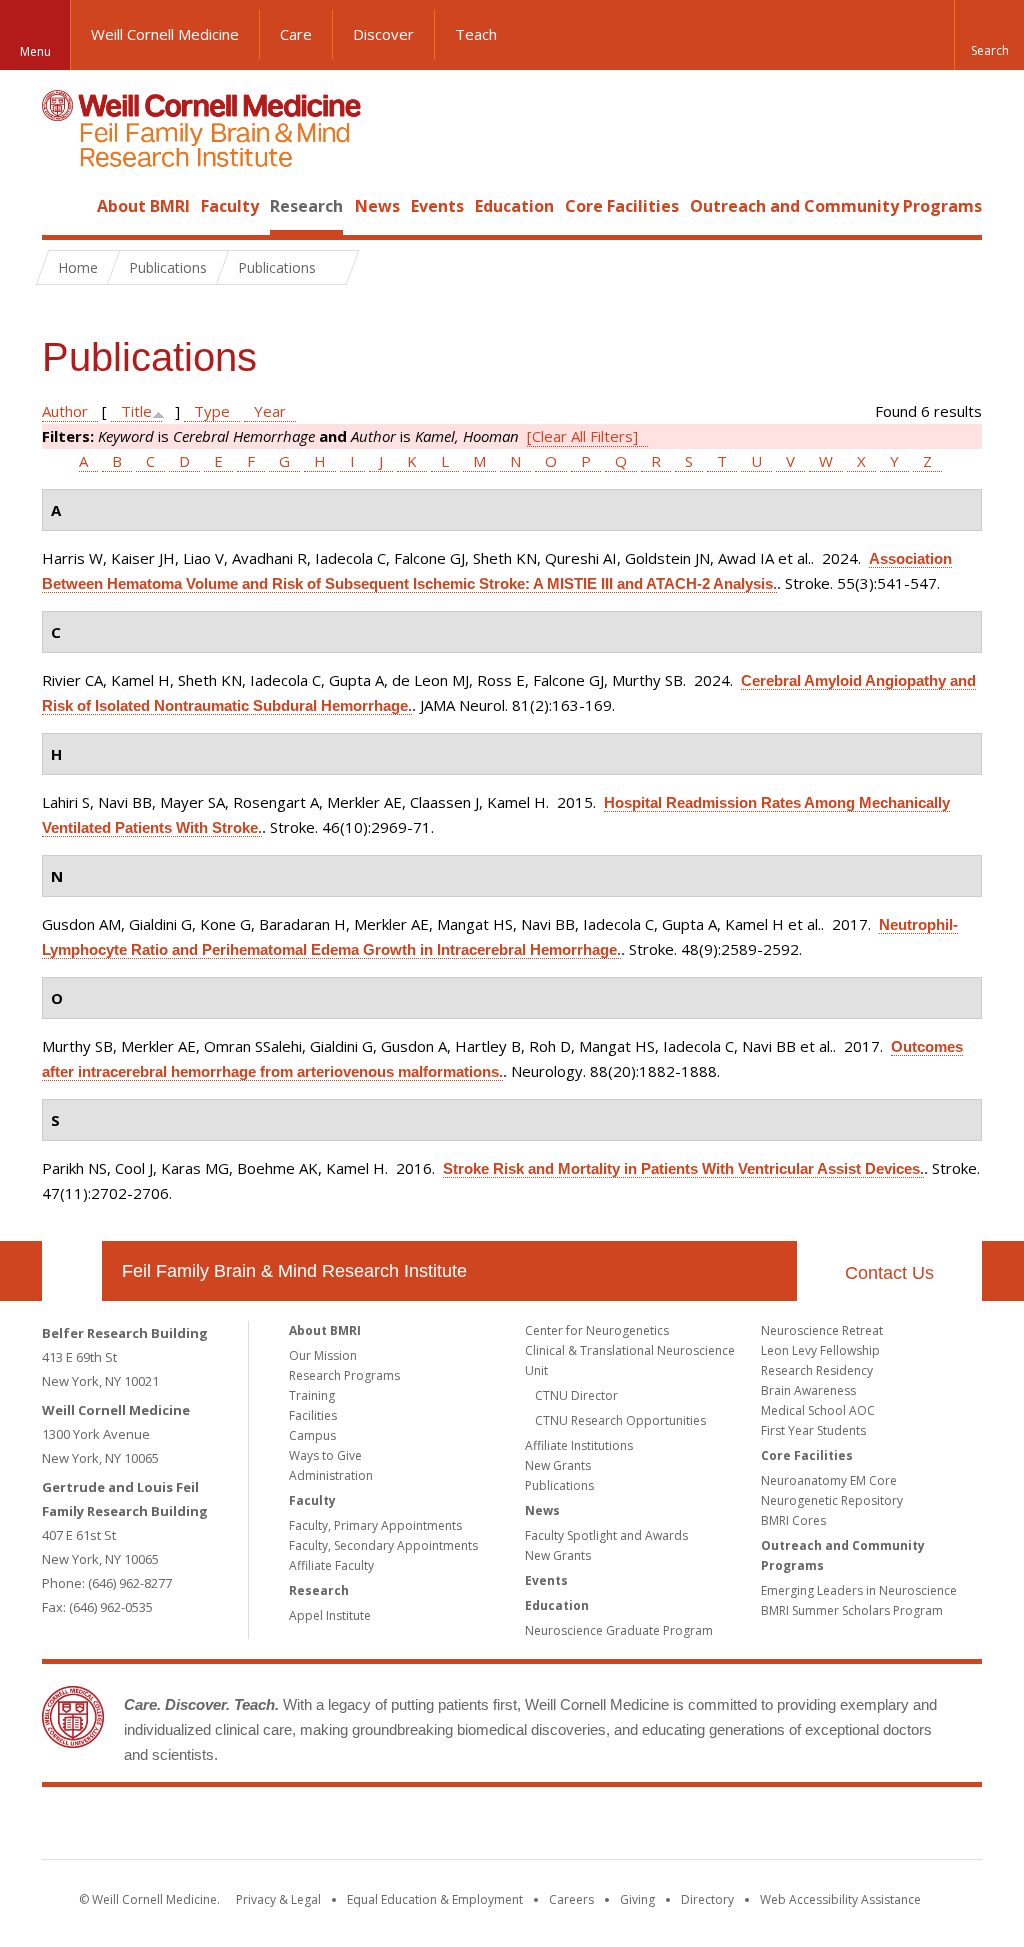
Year (270, 411)
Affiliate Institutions (579, 1445)
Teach (476, 34)
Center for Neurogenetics (597, 1330)
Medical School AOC (818, 1410)
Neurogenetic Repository (832, 1500)
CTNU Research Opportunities (620, 1420)
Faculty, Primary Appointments (375, 1525)
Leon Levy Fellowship (820, 1350)
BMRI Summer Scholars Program (852, 1610)
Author (65, 411)
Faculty (230, 206)
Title (136, 411)
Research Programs (344, 1375)
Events (437, 206)
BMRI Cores (793, 1520)
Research (306, 206)
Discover (383, 34)
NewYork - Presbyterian (679, 1827)
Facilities (313, 1415)
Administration (331, 1475)
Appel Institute (330, 1615)
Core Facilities (622, 206)
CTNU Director (576, 1395)
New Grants (558, 1465)
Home (64, 206)
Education (514, 206)
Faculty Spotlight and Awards (606, 1535)
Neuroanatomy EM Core (829, 1480)
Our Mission (323, 1355)
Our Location (72, 1271)
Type (212, 411)
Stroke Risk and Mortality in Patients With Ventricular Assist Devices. (683, 1168)
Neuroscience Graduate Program (619, 1630)
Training (312, 1395)
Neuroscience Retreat (822, 1330)
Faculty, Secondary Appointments (383, 1545)
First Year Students (813, 1430)
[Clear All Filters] (582, 436)
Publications (559, 1485)
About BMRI (143, 206)
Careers (571, 1899)
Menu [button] (35, 51)
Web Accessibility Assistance (840, 1899)
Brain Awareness (808, 1390)
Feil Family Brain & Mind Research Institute (294, 1271)
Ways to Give (325, 1455)
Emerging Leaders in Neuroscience (859, 1590)
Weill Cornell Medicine (165, 34)
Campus (312, 1435)
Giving (637, 1899)
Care (296, 34)
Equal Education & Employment (435, 1899)
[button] (989, 35)
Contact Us (889, 1273)
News (377, 206)
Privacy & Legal (278, 1899)
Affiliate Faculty (331, 1565)
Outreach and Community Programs (836, 206)
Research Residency (817, 1370)
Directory (707, 1899)
